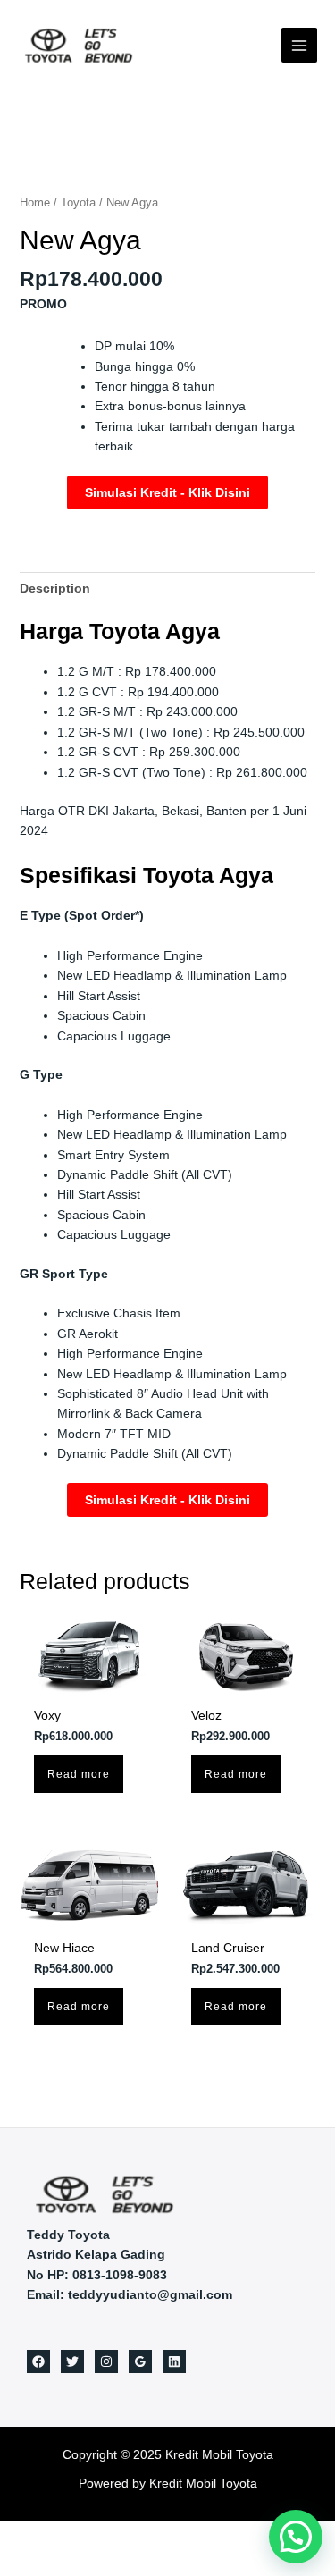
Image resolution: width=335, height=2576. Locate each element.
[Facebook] (38, 2361)
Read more (79, 1774)
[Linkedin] (174, 2361)
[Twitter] (72, 2361)
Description (55, 588)
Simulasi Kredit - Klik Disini (167, 492)
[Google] (140, 2361)
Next (311, 168)
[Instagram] (106, 2361)
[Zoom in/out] (105, 2535)
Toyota (78, 202)
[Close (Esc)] (13, 2535)
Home (35, 202)
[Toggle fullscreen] (74, 2535)
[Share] (44, 2535)
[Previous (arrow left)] (13, 2563)
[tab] (168, 588)
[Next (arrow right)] (44, 2563)
